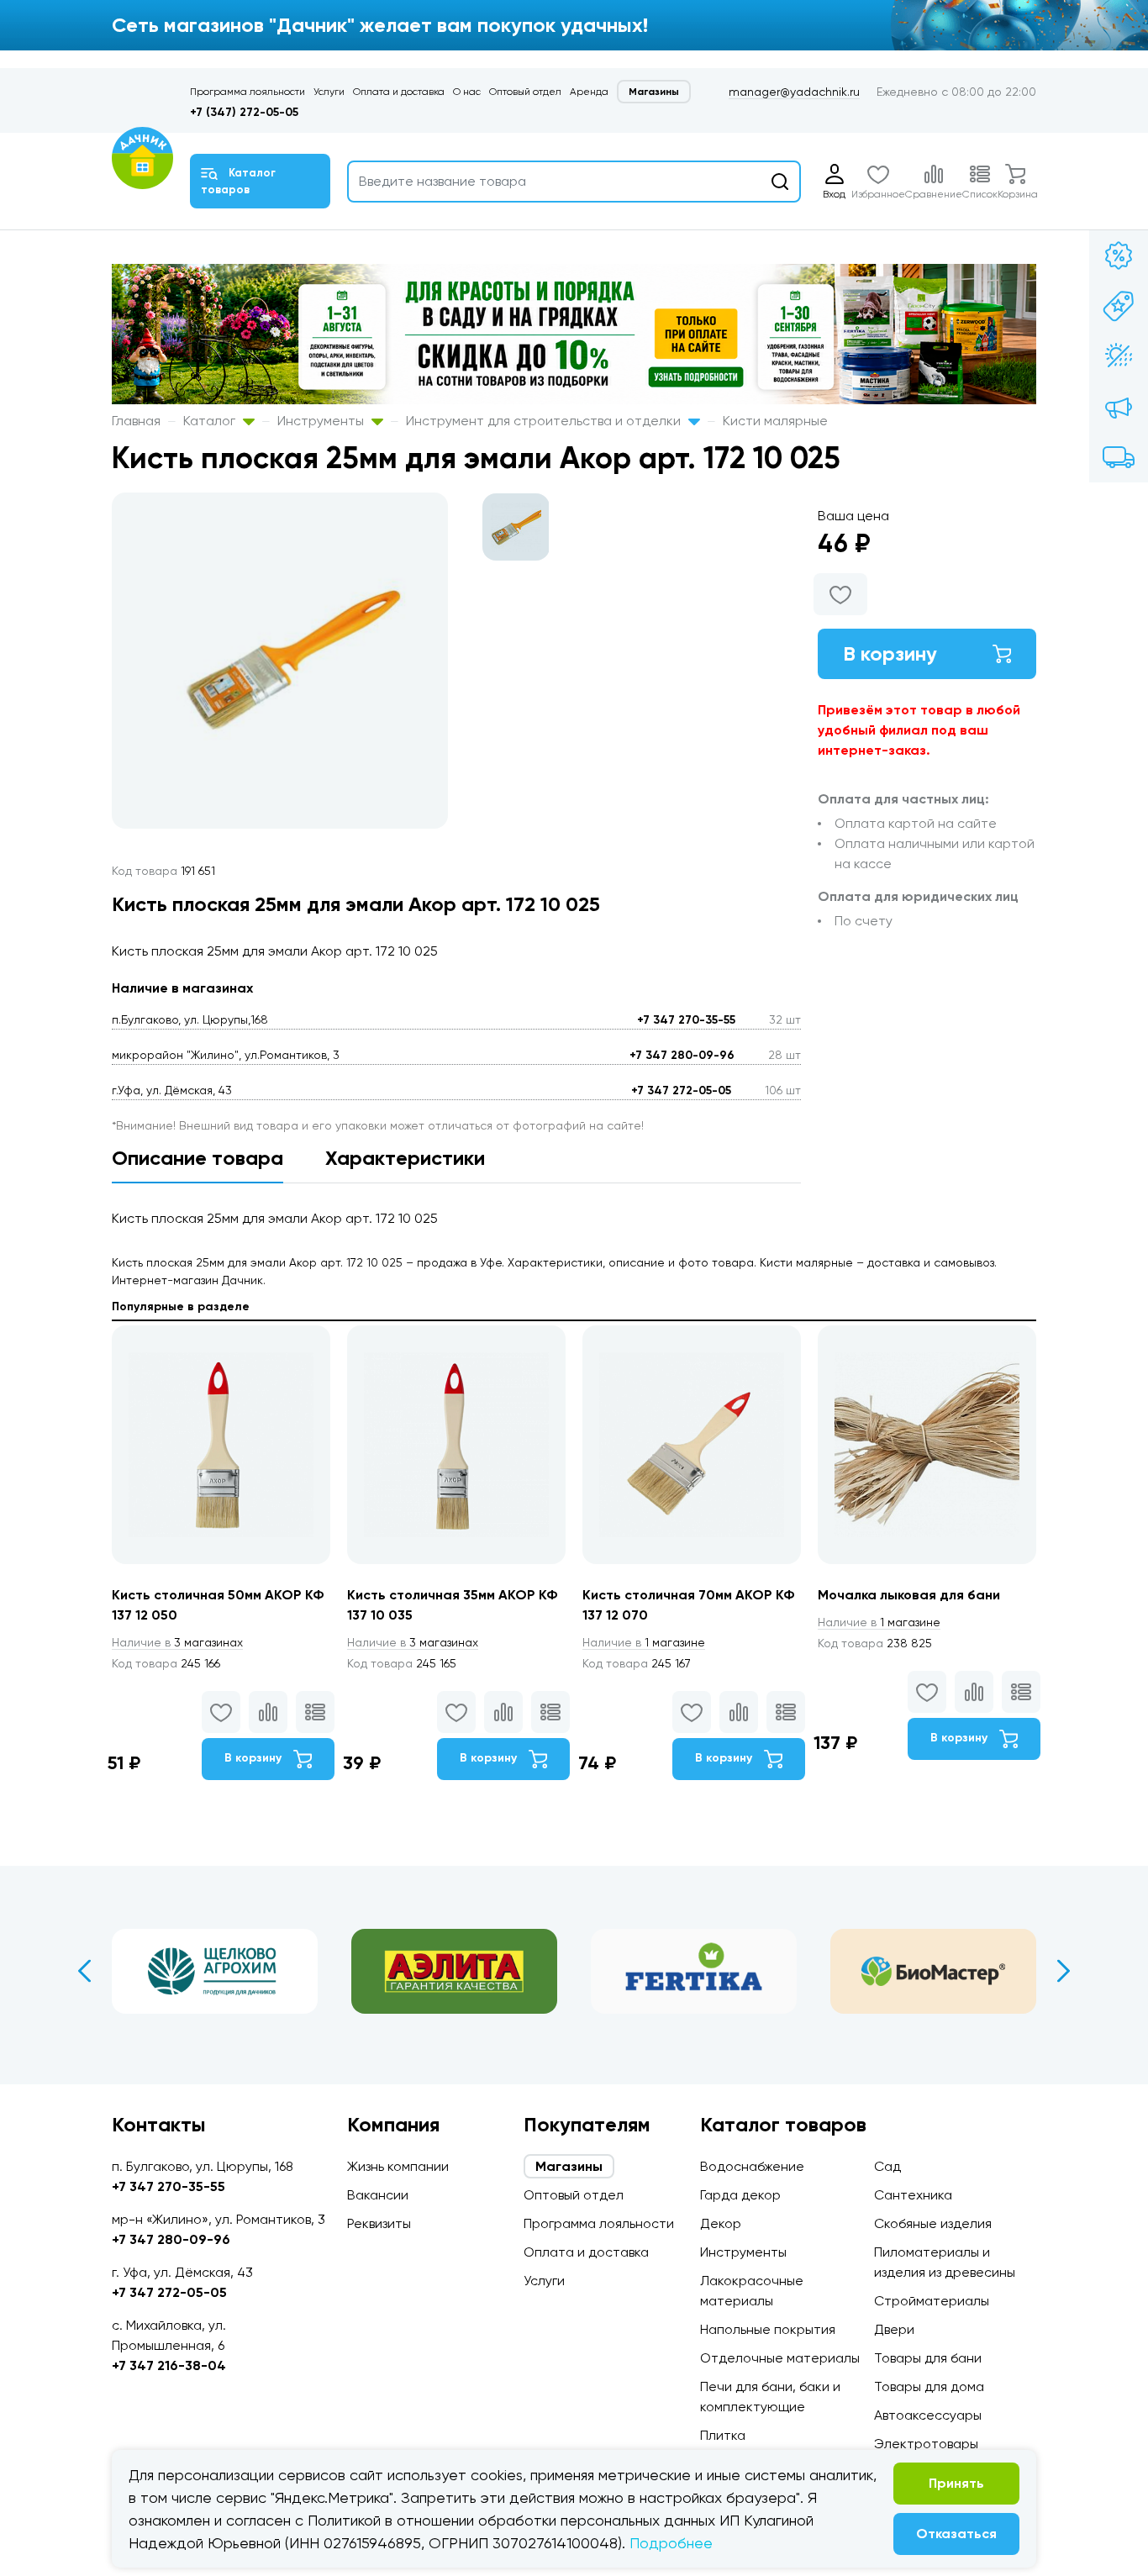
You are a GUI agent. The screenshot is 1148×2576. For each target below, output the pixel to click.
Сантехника (913, 2195)
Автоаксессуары (928, 2415)
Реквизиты (379, 2223)
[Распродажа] (1119, 407)
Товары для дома (929, 2386)
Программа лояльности (248, 92)
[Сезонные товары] (1119, 356)
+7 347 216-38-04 (169, 2365)
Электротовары (926, 2444)
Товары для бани (928, 2358)
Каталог (211, 421)
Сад (887, 2166)
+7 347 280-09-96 (682, 1055)
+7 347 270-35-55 (686, 1020)
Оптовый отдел (525, 92)
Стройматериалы (932, 2301)
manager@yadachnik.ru (794, 92)
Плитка (723, 2435)
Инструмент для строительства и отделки (545, 421)
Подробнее (671, 2543)
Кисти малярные (775, 421)
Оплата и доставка (399, 92)
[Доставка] (1119, 457)
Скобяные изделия (933, 2223)
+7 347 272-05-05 (681, 1090)
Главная (136, 421)
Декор (721, 2223)
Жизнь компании (398, 2166)
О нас (467, 92)
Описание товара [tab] (197, 1158)
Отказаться (956, 2534)
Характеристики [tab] (405, 1158)
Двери (894, 2329)
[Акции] (1119, 255)
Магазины (654, 92)
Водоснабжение (752, 2166)
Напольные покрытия (768, 2329)
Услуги (329, 92)
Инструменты (322, 421)
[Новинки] (1119, 306)
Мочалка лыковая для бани (909, 1595)
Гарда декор (740, 2195)
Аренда (589, 92)
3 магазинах (177, 1642)
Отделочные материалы (780, 2358)
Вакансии (378, 2195)
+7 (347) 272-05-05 (244, 112)
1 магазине (644, 1642)
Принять (956, 2483)
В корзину (890, 653)
